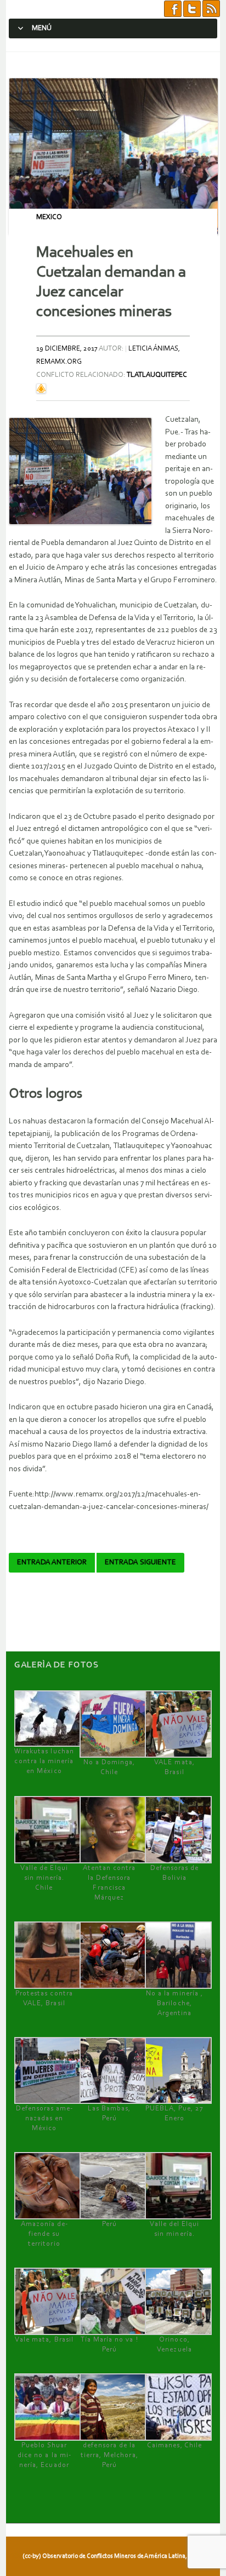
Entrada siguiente (140, 1563)
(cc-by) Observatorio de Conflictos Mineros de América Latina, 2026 (112, 2556)
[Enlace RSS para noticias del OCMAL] (211, 9)
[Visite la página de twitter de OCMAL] (192, 9)
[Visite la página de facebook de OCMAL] (173, 9)
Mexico (49, 217)
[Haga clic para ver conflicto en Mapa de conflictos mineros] (41, 388)
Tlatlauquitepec (157, 375)
